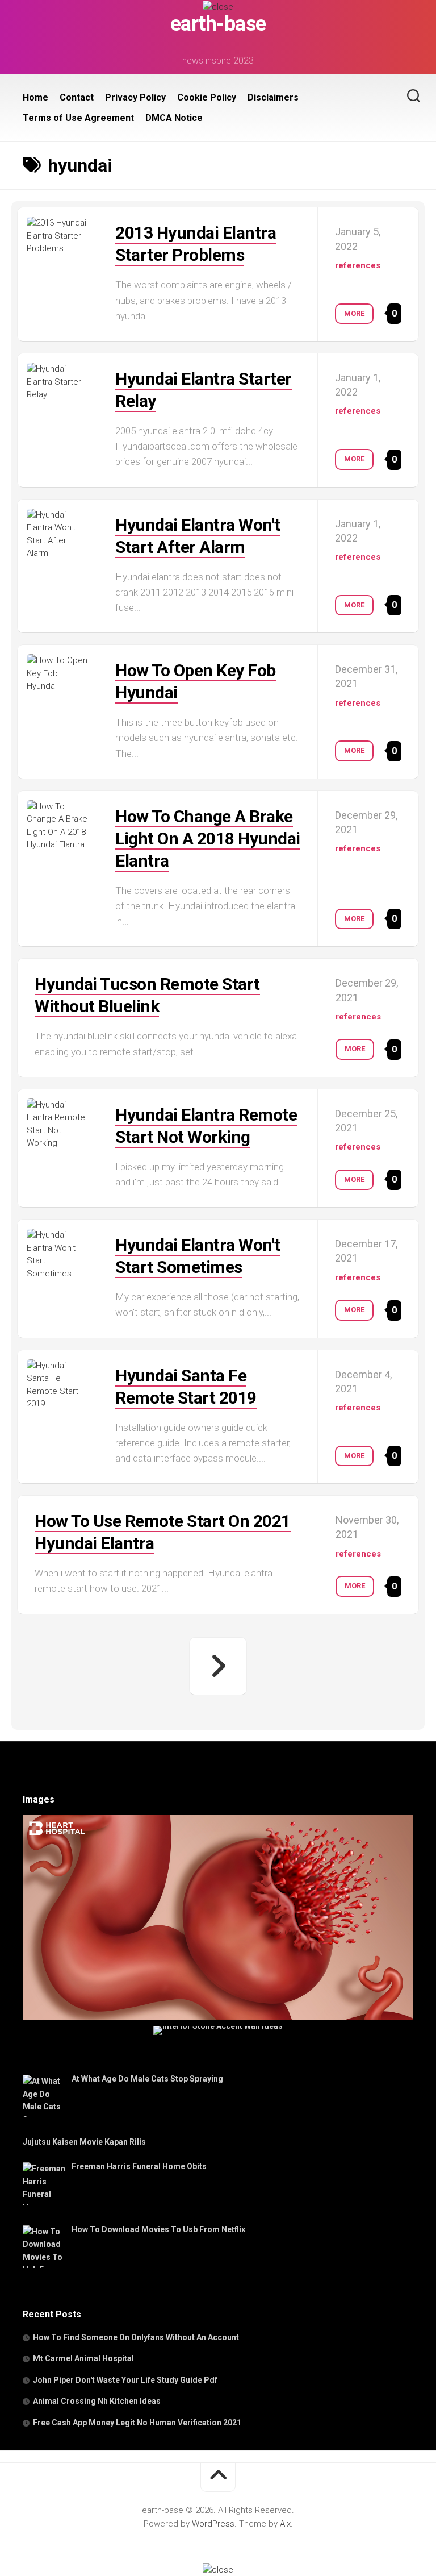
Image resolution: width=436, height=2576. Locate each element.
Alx (285, 2524)
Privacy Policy (135, 97)
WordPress (213, 2524)
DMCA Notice (174, 118)
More (354, 313)
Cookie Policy (207, 97)
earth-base (218, 24)
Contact (77, 97)
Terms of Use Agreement (78, 118)
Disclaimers (273, 97)
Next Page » (218, 1666)
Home (35, 97)
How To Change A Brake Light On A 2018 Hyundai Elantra (208, 838)
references (358, 265)
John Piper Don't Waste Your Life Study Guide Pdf (125, 2380)
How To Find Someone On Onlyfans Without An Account (136, 2337)
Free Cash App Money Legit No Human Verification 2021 (137, 2423)
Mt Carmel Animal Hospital (83, 2358)
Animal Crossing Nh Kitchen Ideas (97, 2401)
